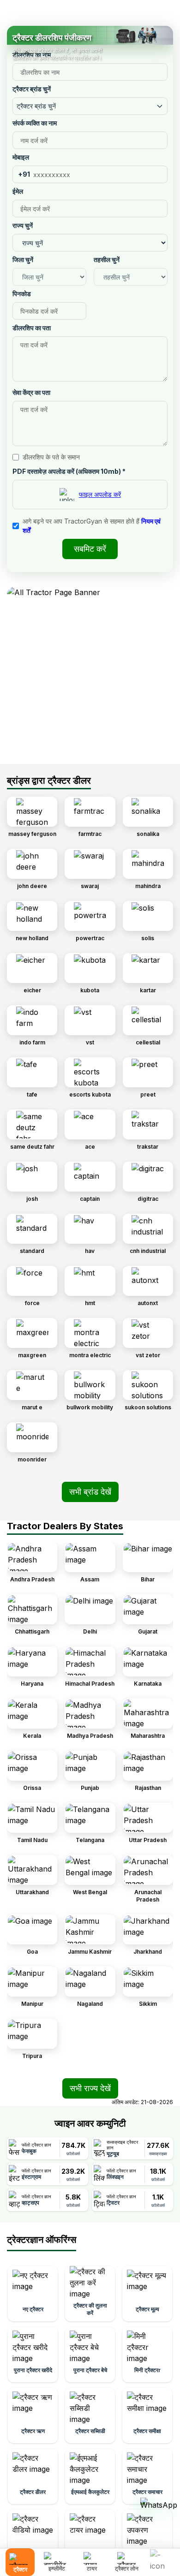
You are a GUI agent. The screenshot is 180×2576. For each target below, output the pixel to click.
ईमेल (18, 191)
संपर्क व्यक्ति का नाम (35, 123)
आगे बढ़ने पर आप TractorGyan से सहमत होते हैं (92, 526)
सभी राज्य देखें (90, 2088)
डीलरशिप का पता (32, 328)
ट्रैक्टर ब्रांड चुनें (32, 89)
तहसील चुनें (107, 259)
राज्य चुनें (23, 225)
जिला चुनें (23, 259)
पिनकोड (22, 294)
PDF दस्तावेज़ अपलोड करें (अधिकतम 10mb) (69, 471)
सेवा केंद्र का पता (31, 392)
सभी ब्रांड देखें (90, 1492)
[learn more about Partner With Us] (162, 2555)
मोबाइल (21, 157)
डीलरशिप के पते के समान (51, 457)
